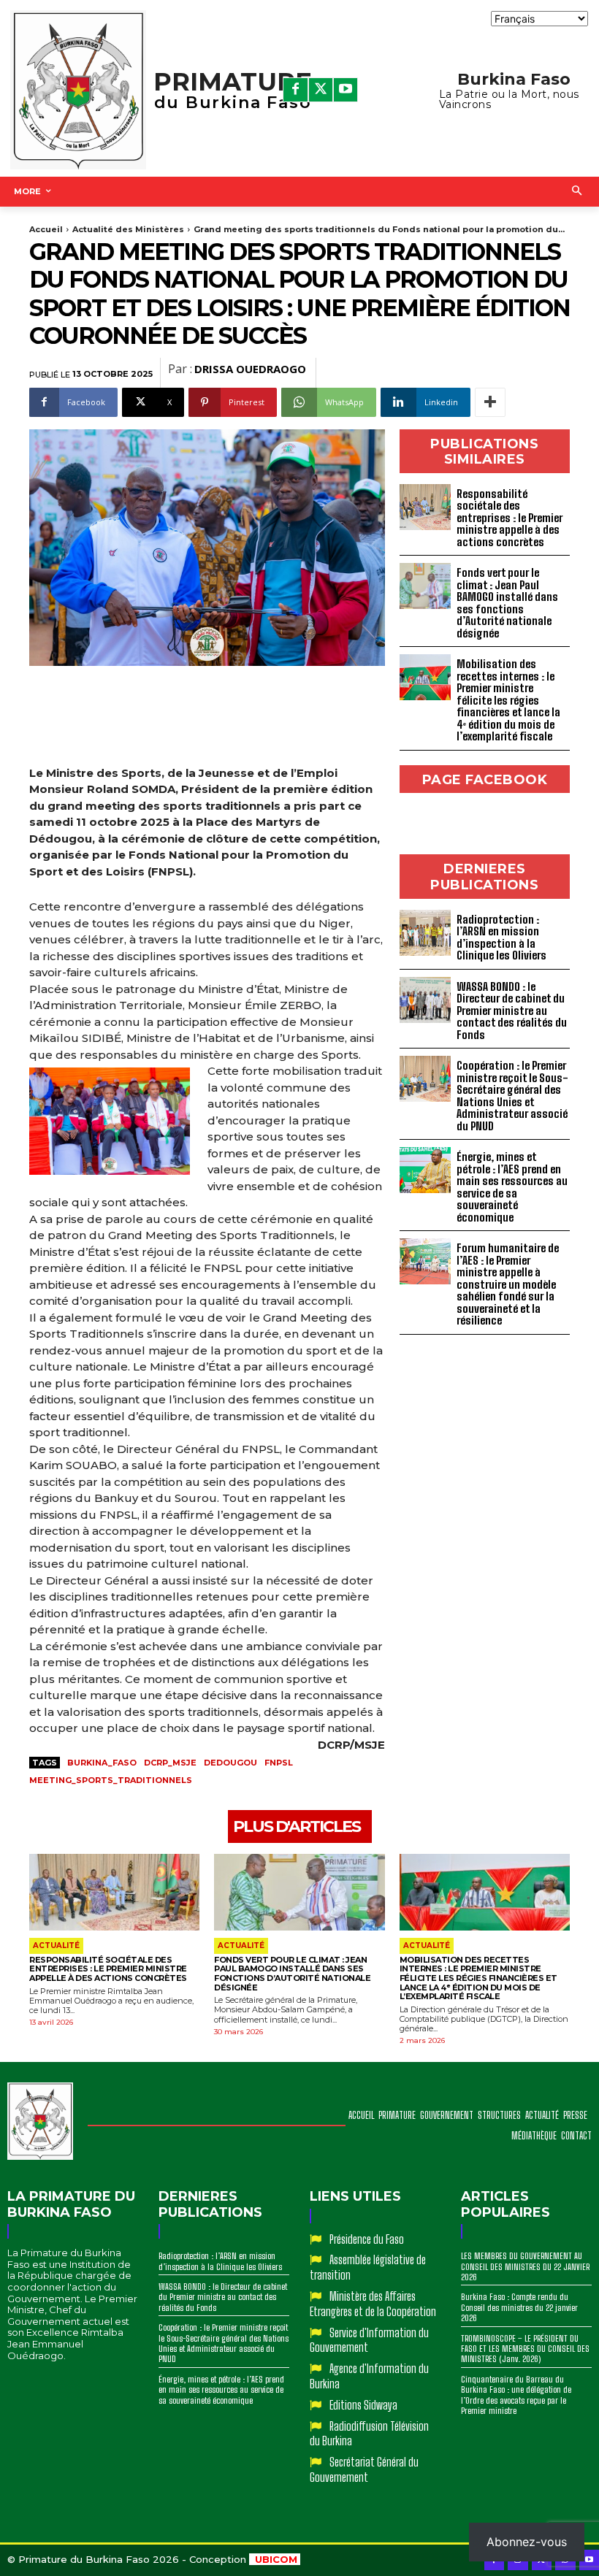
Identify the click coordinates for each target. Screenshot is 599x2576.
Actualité (56, 1946)
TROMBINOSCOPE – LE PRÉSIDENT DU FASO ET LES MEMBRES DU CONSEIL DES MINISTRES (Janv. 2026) (525, 2349)
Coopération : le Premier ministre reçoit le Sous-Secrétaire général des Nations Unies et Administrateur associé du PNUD (512, 1096)
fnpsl (279, 1763)
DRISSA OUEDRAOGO (250, 369)
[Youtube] (346, 90)
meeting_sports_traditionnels (111, 1780)
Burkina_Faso (102, 1763)
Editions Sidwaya (363, 2405)
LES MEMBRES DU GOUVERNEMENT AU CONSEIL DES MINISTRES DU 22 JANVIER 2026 (525, 2266)
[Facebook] (295, 90)
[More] (490, 402)
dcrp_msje (170, 1763)
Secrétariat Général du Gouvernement (364, 2469)
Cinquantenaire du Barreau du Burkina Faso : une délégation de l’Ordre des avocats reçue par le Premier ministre (516, 2395)
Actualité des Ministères (128, 229)
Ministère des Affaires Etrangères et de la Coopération (373, 2304)
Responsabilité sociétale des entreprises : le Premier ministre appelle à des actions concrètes (510, 518)
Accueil (46, 229)
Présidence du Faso (367, 2239)
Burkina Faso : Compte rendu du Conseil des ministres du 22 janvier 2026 (519, 2307)
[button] (577, 192)
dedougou (230, 1763)
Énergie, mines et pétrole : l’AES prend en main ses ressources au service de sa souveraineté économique (512, 1187)
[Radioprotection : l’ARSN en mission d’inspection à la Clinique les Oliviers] (425, 933)
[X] (321, 90)
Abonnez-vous (527, 2542)
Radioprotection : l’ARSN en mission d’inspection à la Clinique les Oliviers (501, 938)
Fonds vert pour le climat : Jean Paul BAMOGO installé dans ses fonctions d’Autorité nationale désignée (507, 603)
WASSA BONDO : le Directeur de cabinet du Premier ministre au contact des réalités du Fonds (512, 1011)
